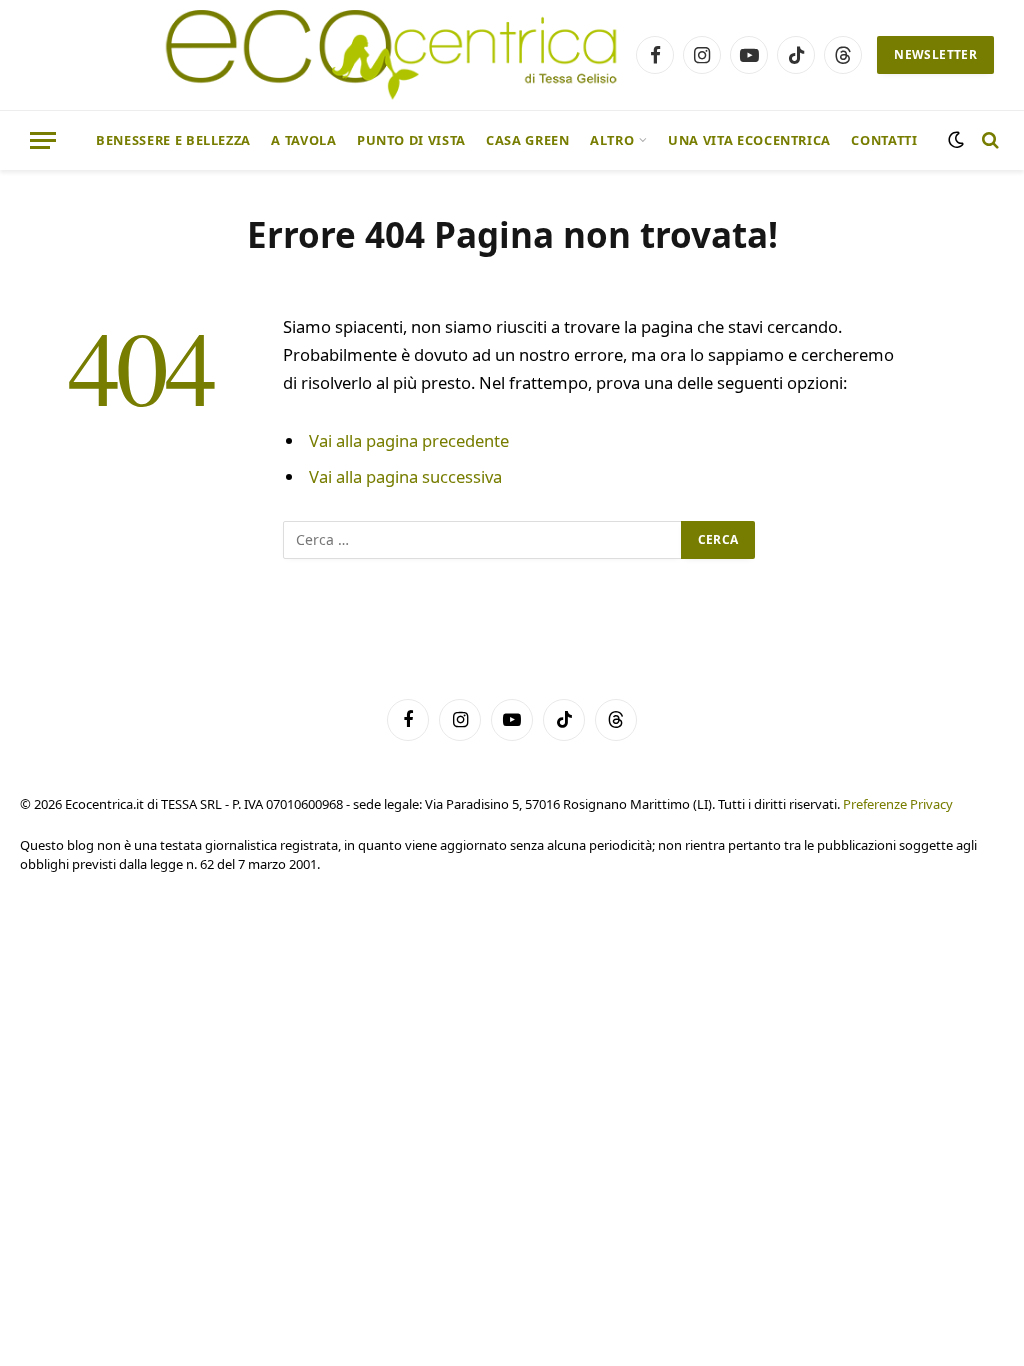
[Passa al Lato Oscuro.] (956, 140)
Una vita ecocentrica (749, 140)
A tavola (303, 140)
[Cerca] (988, 140)
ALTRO (612, 140)
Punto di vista (411, 140)
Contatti (884, 140)
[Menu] (43, 140)
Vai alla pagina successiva (405, 476)
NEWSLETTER (935, 54)
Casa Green (527, 140)
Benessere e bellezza (173, 140)
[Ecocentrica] (391, 55)
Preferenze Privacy (898, 804)
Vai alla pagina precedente (409, 440)
